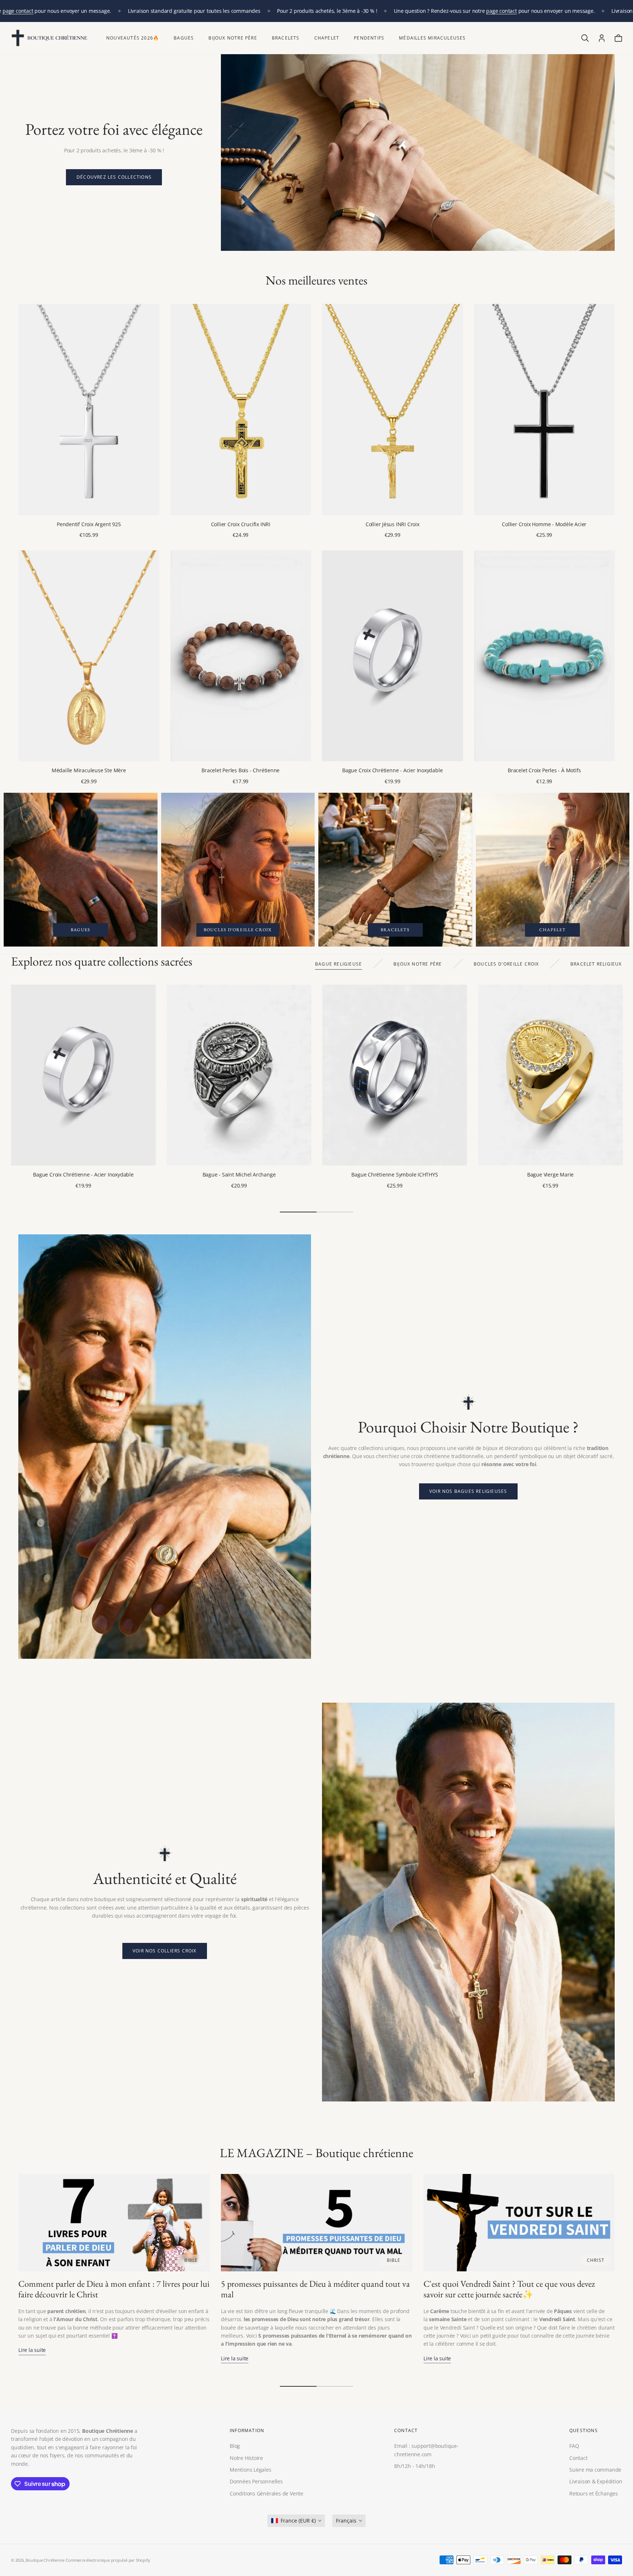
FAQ (574, 2446)
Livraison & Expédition (596, 2481)
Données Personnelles (256, 2481)
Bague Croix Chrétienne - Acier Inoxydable (392, 770)
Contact (578, 2458)
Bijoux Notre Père (233, 38)
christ (596, 2260)
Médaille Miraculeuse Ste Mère (89, 770)
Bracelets (286, 38)
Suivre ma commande (595, 2469)
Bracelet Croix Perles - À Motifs (544, 770)
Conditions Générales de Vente (266, 2493)
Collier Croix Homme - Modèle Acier (544, 524)
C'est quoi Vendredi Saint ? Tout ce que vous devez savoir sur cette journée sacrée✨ (509, 2289)
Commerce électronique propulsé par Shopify (108, 2560)
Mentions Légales (251, 2469)
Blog (235, 2446)
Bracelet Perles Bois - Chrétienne (240, 770)
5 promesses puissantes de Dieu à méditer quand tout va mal (315, 2289)
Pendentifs (369, 38)
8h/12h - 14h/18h (415, 2466)
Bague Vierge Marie (550, 1174)
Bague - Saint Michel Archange (239, 1174)
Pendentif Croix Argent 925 (89, 524)
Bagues (184, 38)
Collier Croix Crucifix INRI (241, 524)
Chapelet (327, 38)
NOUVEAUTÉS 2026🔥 (133, 38)
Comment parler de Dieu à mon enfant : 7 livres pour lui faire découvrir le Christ (114, 2289)
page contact (18, 11)
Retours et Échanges (594, 2493)
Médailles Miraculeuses (432, 38)
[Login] (602, 38)
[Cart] (618, 38)
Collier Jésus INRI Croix (393, 524)
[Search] (585, 38)
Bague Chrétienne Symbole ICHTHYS (395, 1174)
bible (191, 2260)
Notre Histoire (246, 2458)
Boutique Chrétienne (45, 2560)
